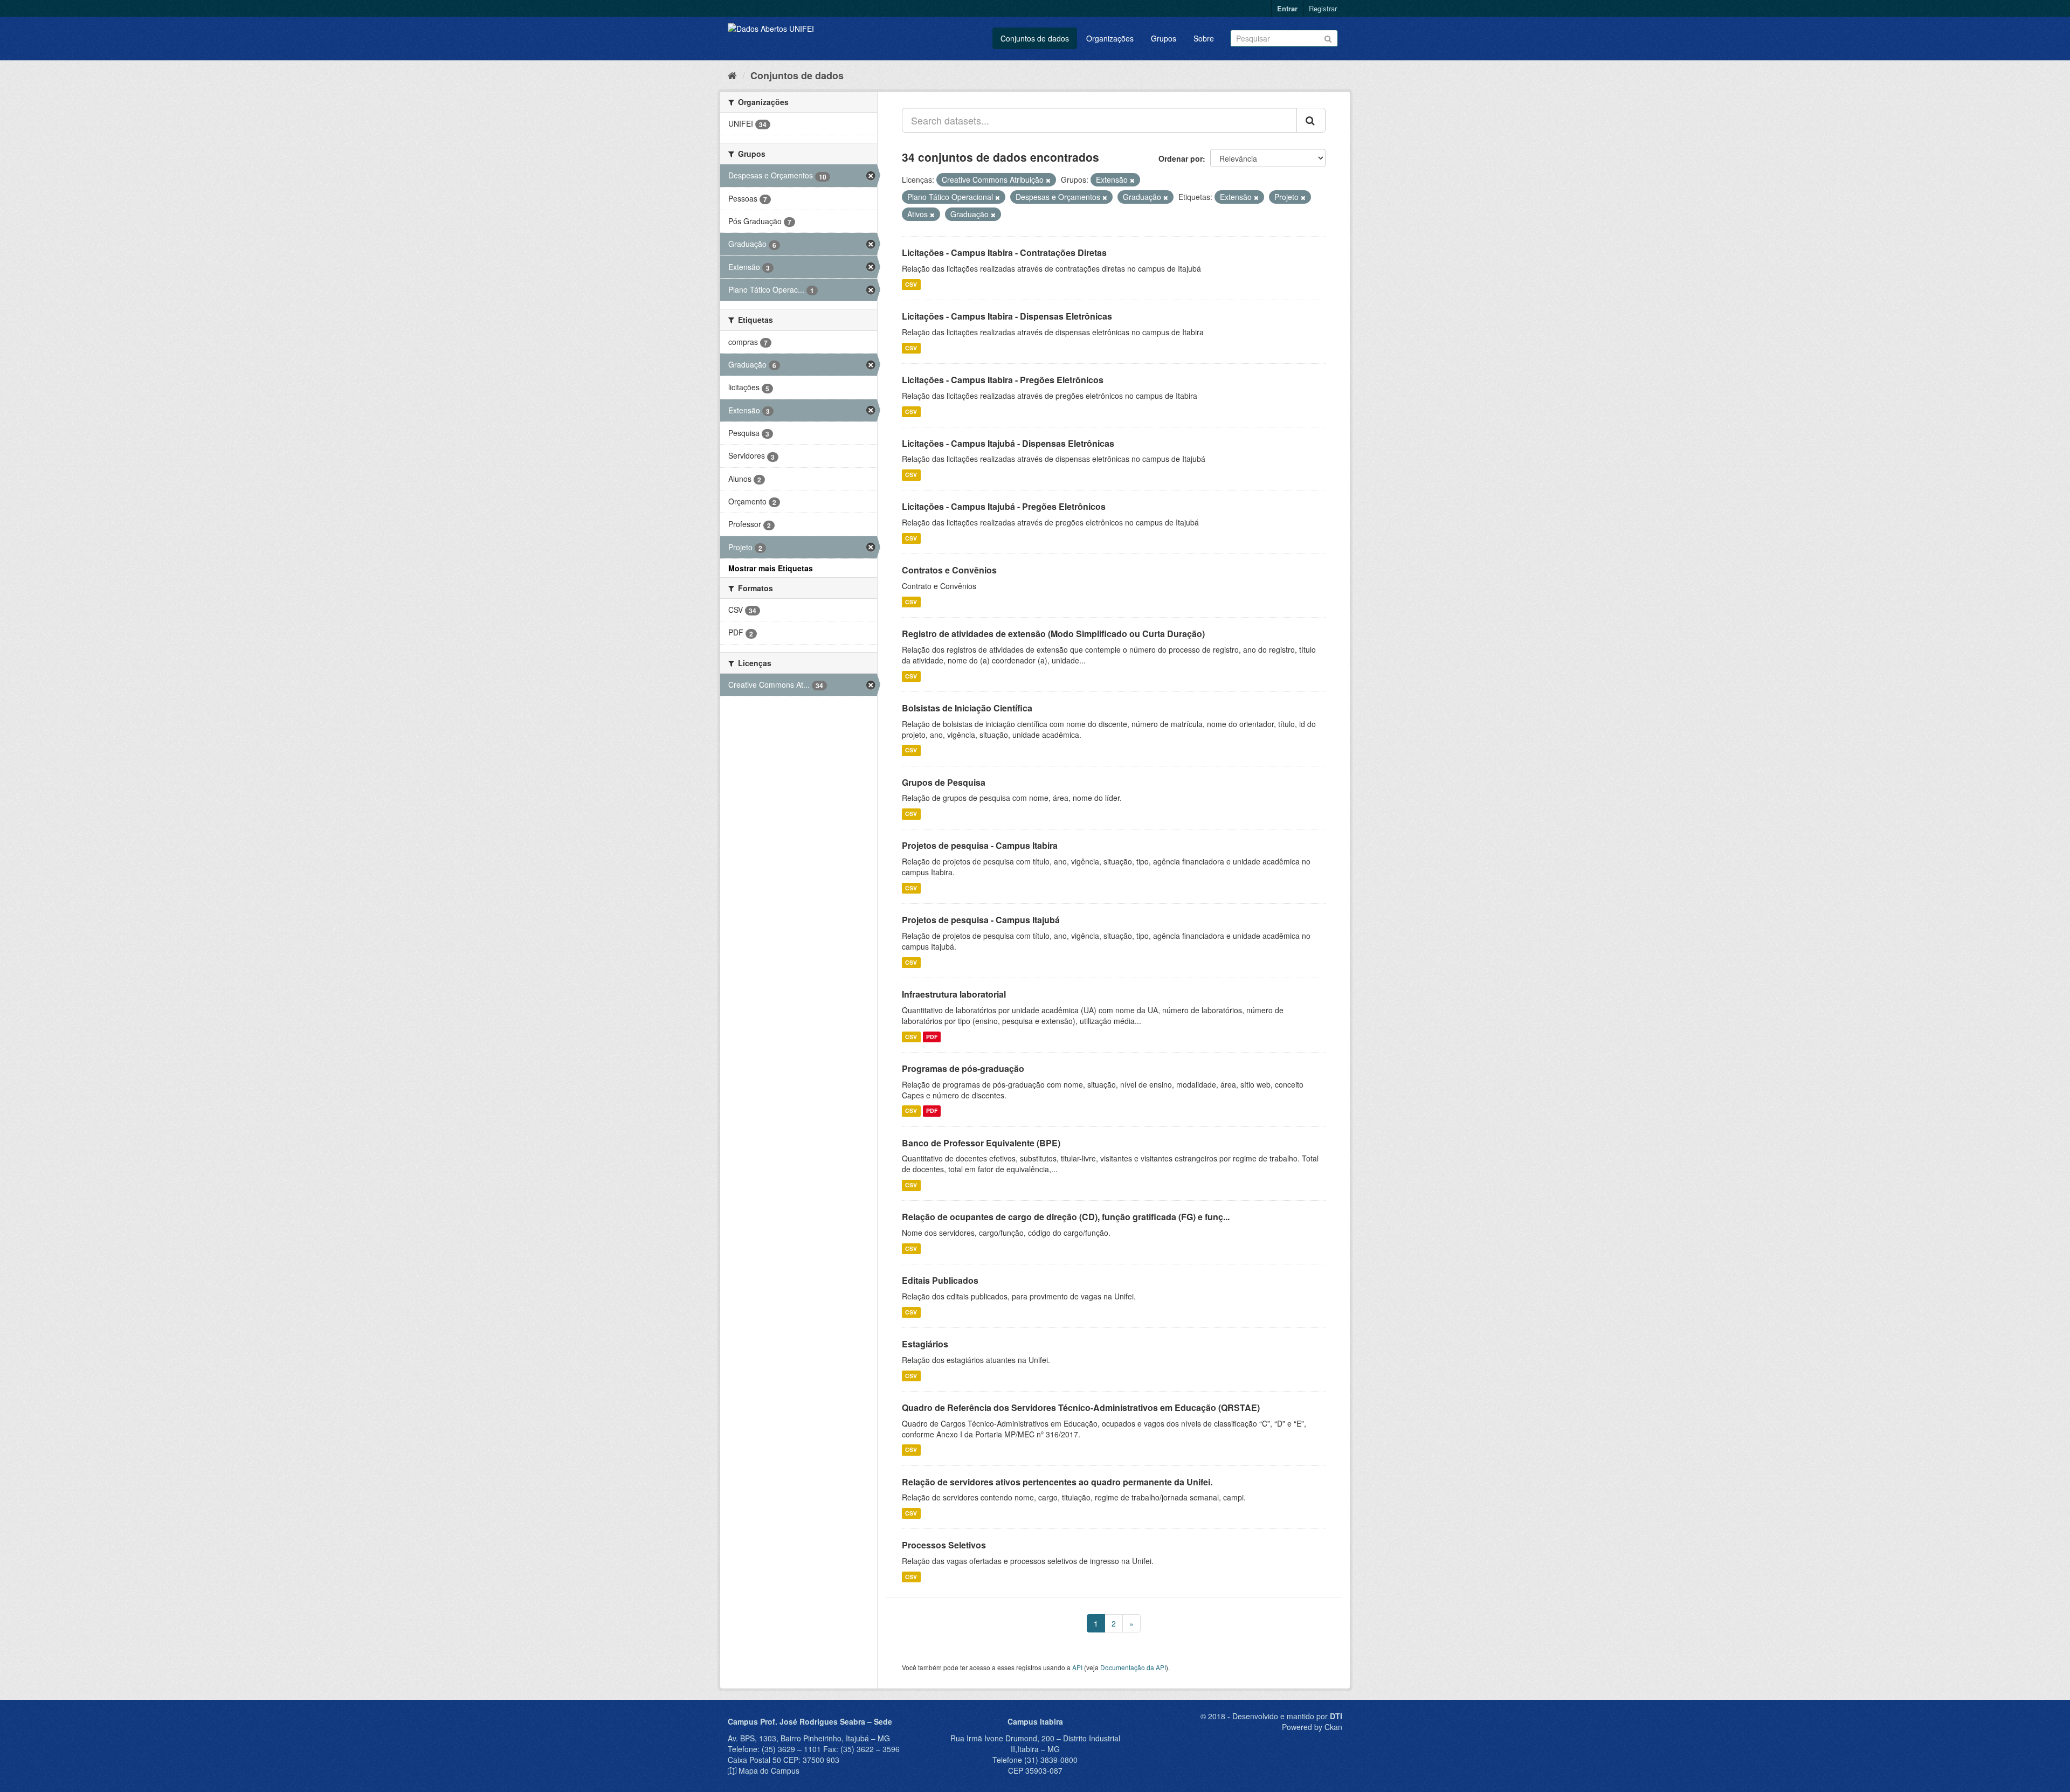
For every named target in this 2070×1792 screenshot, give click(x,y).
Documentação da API (1133, 1667)
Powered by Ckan (1312, 1727)
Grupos (1164, 38)
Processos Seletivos (944, 1545)
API (1077, 1667)
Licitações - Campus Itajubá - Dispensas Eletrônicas (1008, 443)
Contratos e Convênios (949, 570)
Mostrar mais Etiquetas (771, 568)
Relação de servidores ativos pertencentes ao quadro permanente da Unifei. (1057, 1482)
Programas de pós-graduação (963, 1068)
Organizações (1110, 38)
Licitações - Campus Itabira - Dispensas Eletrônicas (1007, 316)
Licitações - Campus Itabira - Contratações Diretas (1004, 252)
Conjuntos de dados (1035, 38)
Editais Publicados (940, 1280)
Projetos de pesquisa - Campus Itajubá (981, 920)
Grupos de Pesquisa (944, 782)
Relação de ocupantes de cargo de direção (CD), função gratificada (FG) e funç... (1066, 1217)
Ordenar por (1181, 158)
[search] (1311, 120)
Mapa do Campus (769, 1770)
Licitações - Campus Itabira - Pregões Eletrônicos (1003, 380)
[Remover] (1048, 180)
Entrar (1287, 8)
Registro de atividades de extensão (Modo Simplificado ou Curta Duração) (1053, 634)
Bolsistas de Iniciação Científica (967, 708)
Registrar (1323, 8)
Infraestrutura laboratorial (954, 994)
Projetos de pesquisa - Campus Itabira (980, 845)
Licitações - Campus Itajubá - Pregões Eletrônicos (1004, 506)
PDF (932, 1037)
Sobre (1204, 38)
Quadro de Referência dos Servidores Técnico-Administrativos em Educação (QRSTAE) (1081, 1407)
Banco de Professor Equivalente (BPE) (981, 1143)
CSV (911, 284)
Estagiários (925, 1344)
